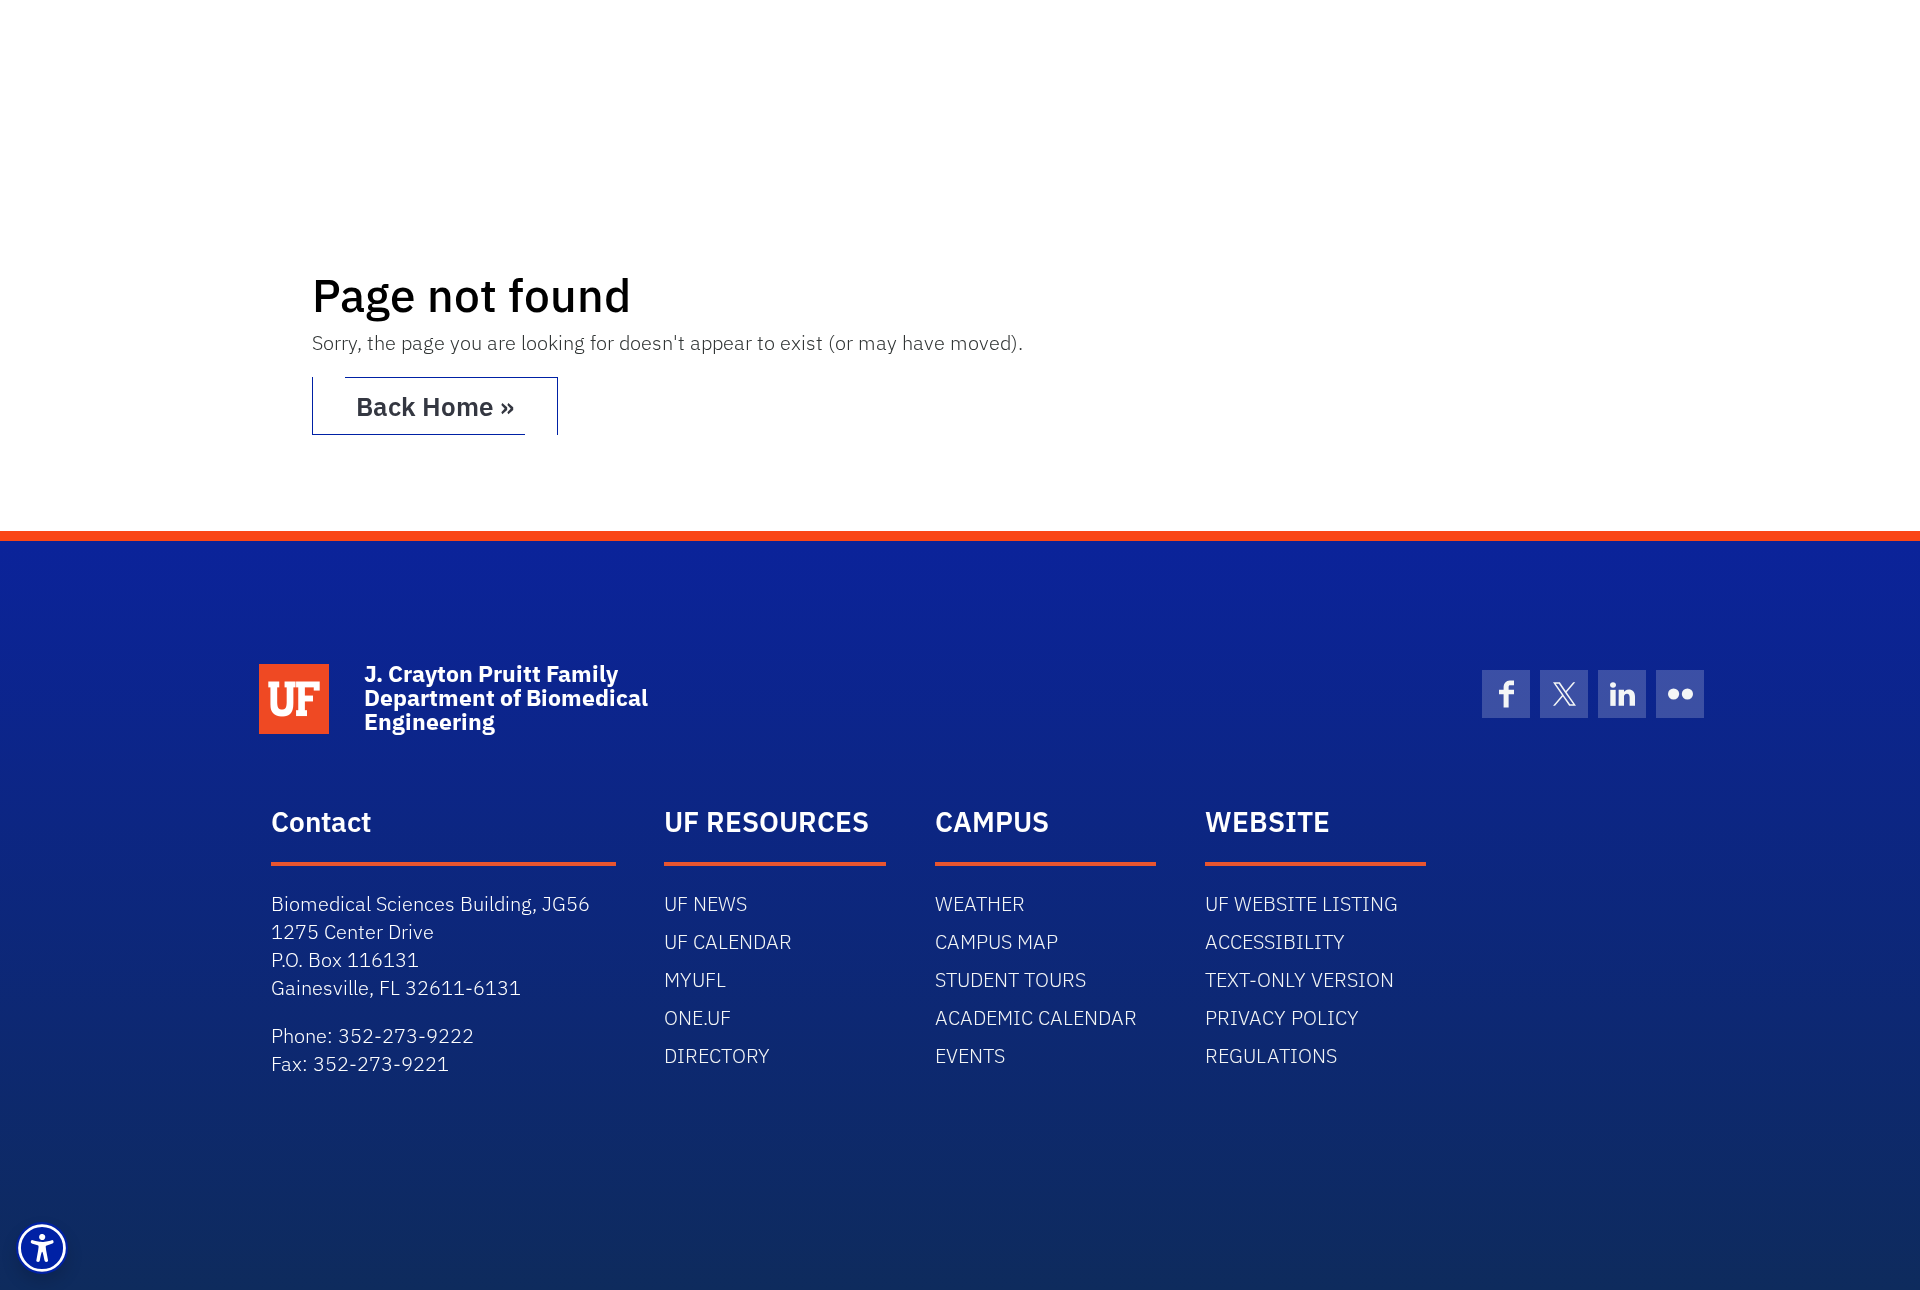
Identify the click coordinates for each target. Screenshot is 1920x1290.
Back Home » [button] (435, 406)
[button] (42, 1248)
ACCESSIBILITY (1275, 941)
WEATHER (980, 903)
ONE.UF (697, 1017)
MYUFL (695, 979)
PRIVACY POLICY (1282, 1017)
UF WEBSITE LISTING (1301, 903)
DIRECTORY (717, 1055)
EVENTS (970, 1055)
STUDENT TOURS (1010, 979)
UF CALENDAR (728, 941)
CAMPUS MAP (996, 941)
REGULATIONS (1271, 1055)
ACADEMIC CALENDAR (1036, 1017)
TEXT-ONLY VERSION (1299, 979)
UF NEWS (705, 903)
